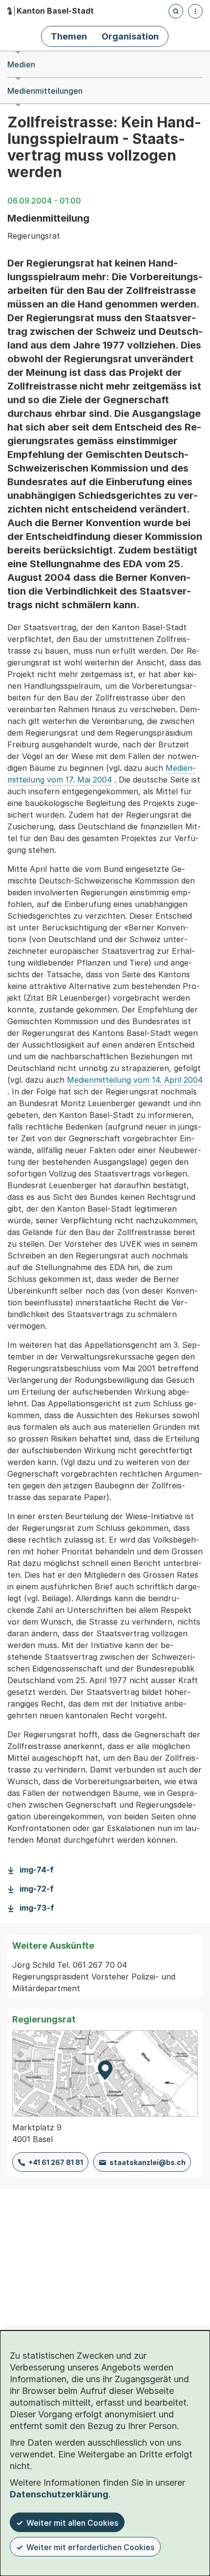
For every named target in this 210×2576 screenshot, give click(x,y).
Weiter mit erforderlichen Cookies (90, 2547)
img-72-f (37, 1889)
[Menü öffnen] (195, 11)
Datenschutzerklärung (59, 2494)
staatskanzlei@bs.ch (147, 2162)
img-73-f (37, 1908)
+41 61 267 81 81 (56, 2162)
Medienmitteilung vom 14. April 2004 (135, 1080)
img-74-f (37, 1870)
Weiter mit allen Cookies (72, 2523)
